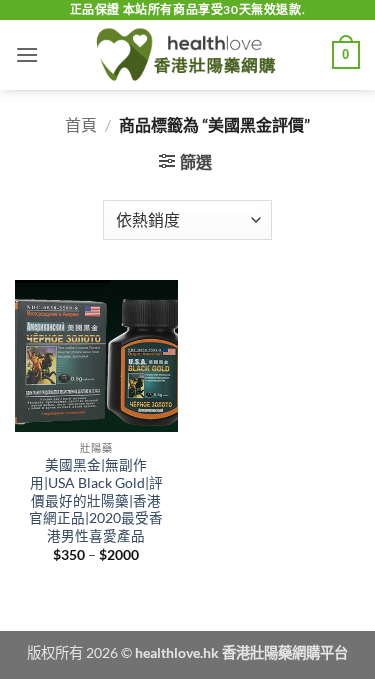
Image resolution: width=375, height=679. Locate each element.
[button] (27, 54)
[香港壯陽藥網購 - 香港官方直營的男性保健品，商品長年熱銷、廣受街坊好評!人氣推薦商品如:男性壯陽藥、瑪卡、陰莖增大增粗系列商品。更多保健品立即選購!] (188, 55)
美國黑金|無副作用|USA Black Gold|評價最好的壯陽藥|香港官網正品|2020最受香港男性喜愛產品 (96, 500)
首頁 (81, 124)
